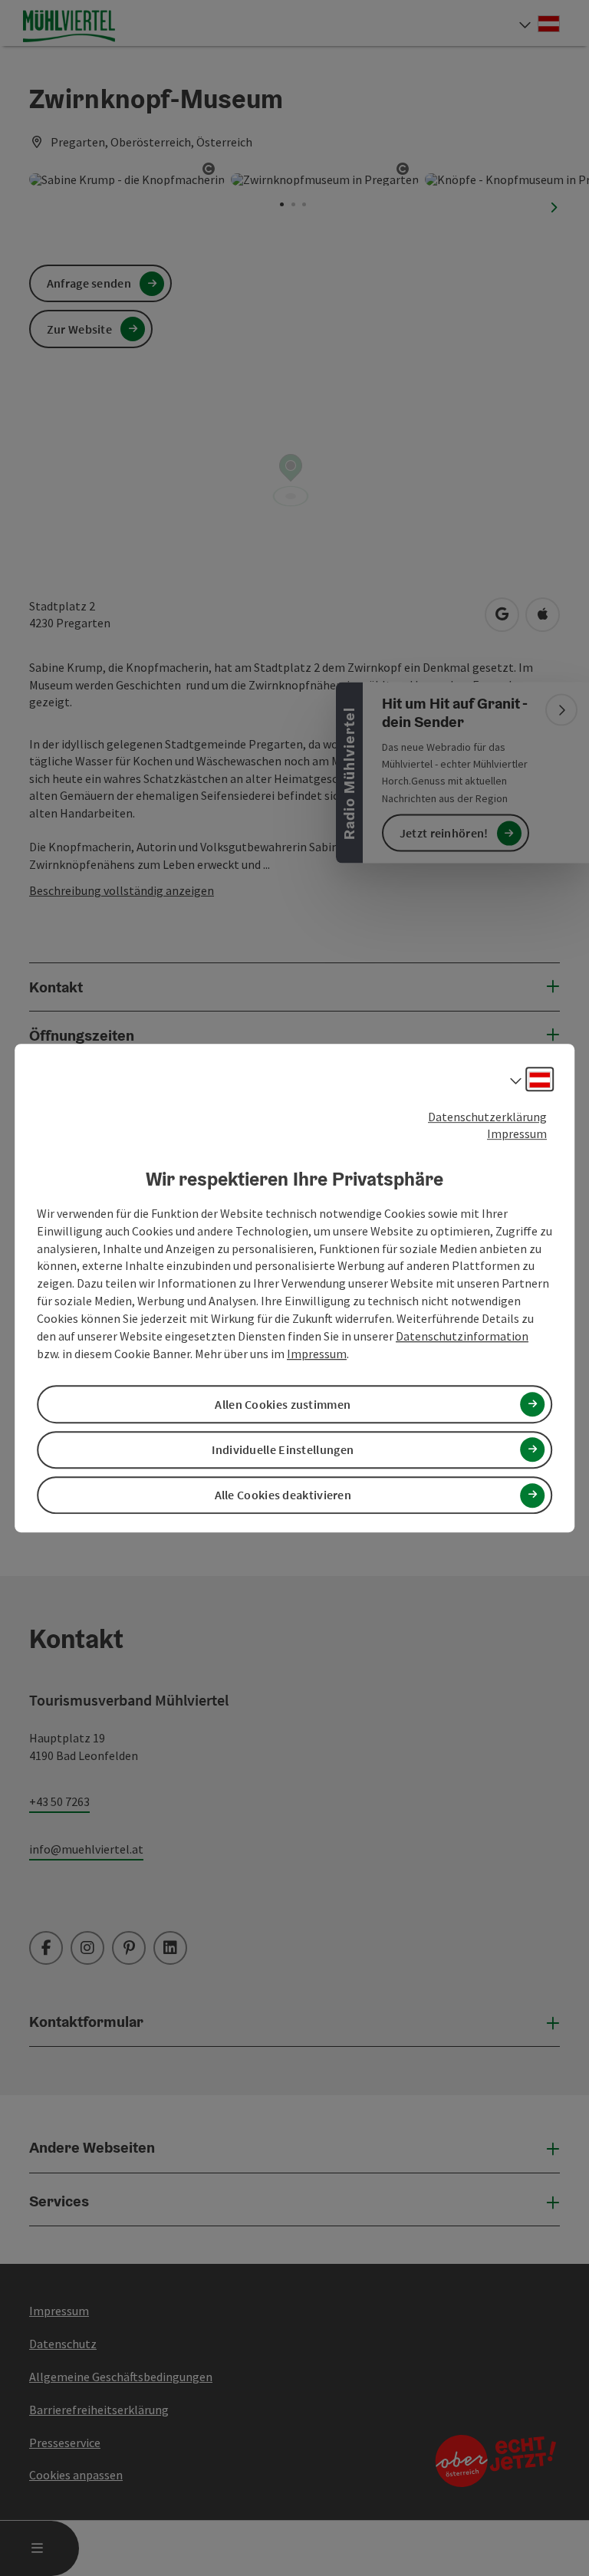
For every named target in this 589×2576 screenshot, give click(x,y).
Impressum (517, 1134)
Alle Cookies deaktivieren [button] (283, 1495)
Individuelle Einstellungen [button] (283, 1449)
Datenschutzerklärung (487, 1117)
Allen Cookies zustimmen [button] (283, 1404)
